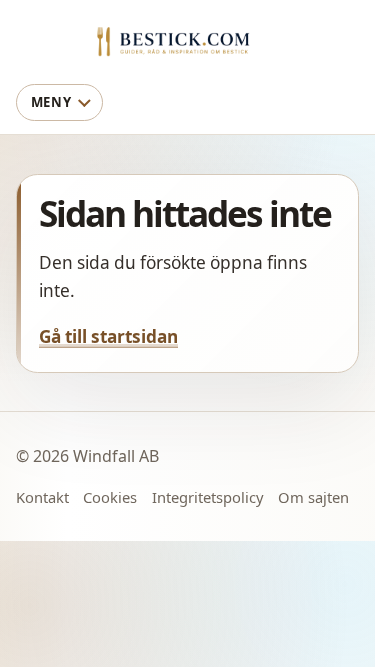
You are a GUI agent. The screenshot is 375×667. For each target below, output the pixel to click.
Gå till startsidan (108, 336)
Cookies (110, 497)
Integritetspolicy (208, 497)
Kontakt (42, 497)
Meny (51, 102)
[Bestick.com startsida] (188, 40)
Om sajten (313, 497)
